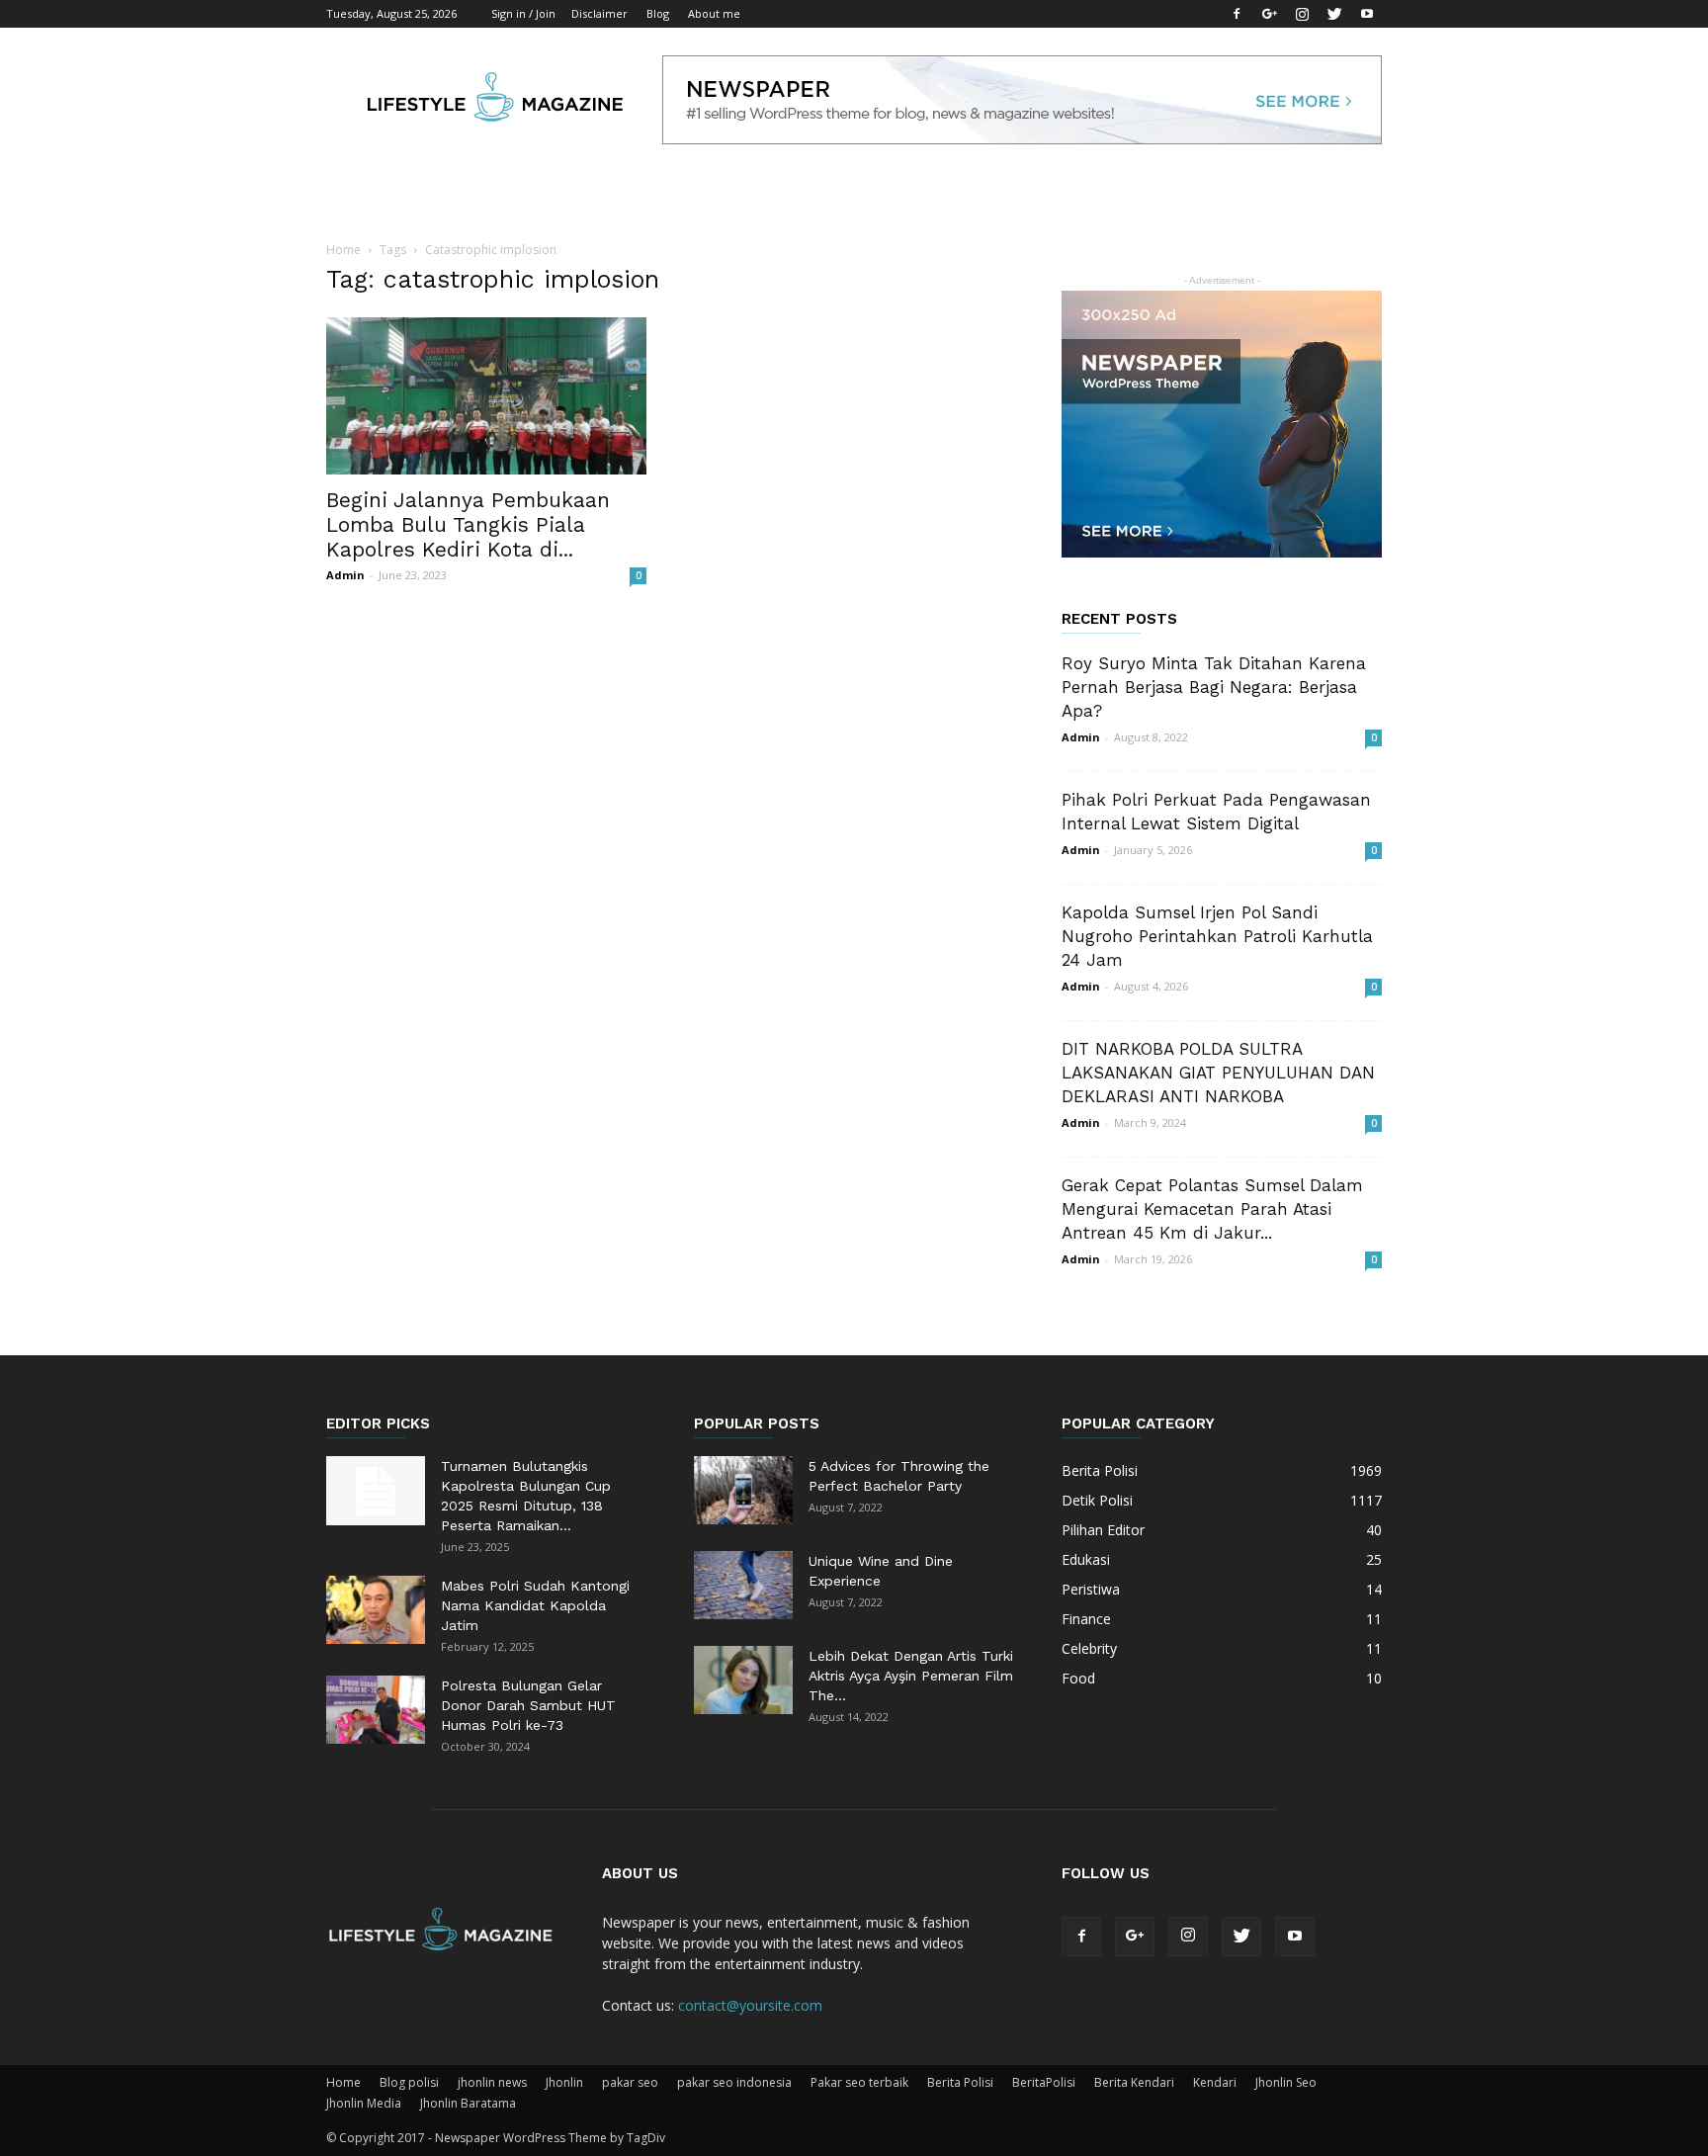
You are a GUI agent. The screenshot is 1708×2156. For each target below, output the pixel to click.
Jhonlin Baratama (468, 2103)
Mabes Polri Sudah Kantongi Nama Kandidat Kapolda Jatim (535, 1605)
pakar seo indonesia (734, 2082)
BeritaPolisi (1044, 2082)
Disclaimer (599, 13)
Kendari (1215, 2082)
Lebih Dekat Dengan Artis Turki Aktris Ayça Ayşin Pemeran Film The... (911, 1676)
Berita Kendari (1134, 2082)
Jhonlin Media (364, 2103)
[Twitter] (1334, 14)
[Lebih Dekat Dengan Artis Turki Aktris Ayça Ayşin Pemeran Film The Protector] (743, 1680)
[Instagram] (1302, 14)
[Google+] (1269, 14)
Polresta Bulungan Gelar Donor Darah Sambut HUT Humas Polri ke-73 (528, 1705)
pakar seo (630, 2082)
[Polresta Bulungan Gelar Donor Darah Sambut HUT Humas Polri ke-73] (376, 1710)
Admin (345, 575)
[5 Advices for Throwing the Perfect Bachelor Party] (743, 1490)
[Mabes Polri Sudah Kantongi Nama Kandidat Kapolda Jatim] (376, 1610)
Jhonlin (564, 2082)
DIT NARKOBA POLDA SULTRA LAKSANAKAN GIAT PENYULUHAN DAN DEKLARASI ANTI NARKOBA (1218, 1073)
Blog (658, 13)
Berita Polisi (960, 2082)
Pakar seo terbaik (859, 2082)
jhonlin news (492, 2082)
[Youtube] (1367, 14)
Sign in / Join (523, 13)
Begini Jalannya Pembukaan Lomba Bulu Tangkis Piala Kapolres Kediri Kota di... (468, 524)
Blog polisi (409, 2082)
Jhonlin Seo (1286, 2082)
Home (343, 250)
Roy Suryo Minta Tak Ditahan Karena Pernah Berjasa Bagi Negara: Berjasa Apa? (1214, 687)
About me (714, 13)
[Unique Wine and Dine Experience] (743, 1585)
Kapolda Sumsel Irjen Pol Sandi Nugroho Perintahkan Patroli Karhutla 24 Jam (1217, 936)
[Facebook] (1237, 14)
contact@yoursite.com (750, 2005)
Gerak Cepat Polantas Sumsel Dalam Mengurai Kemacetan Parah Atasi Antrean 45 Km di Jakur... (1212, 1209)
